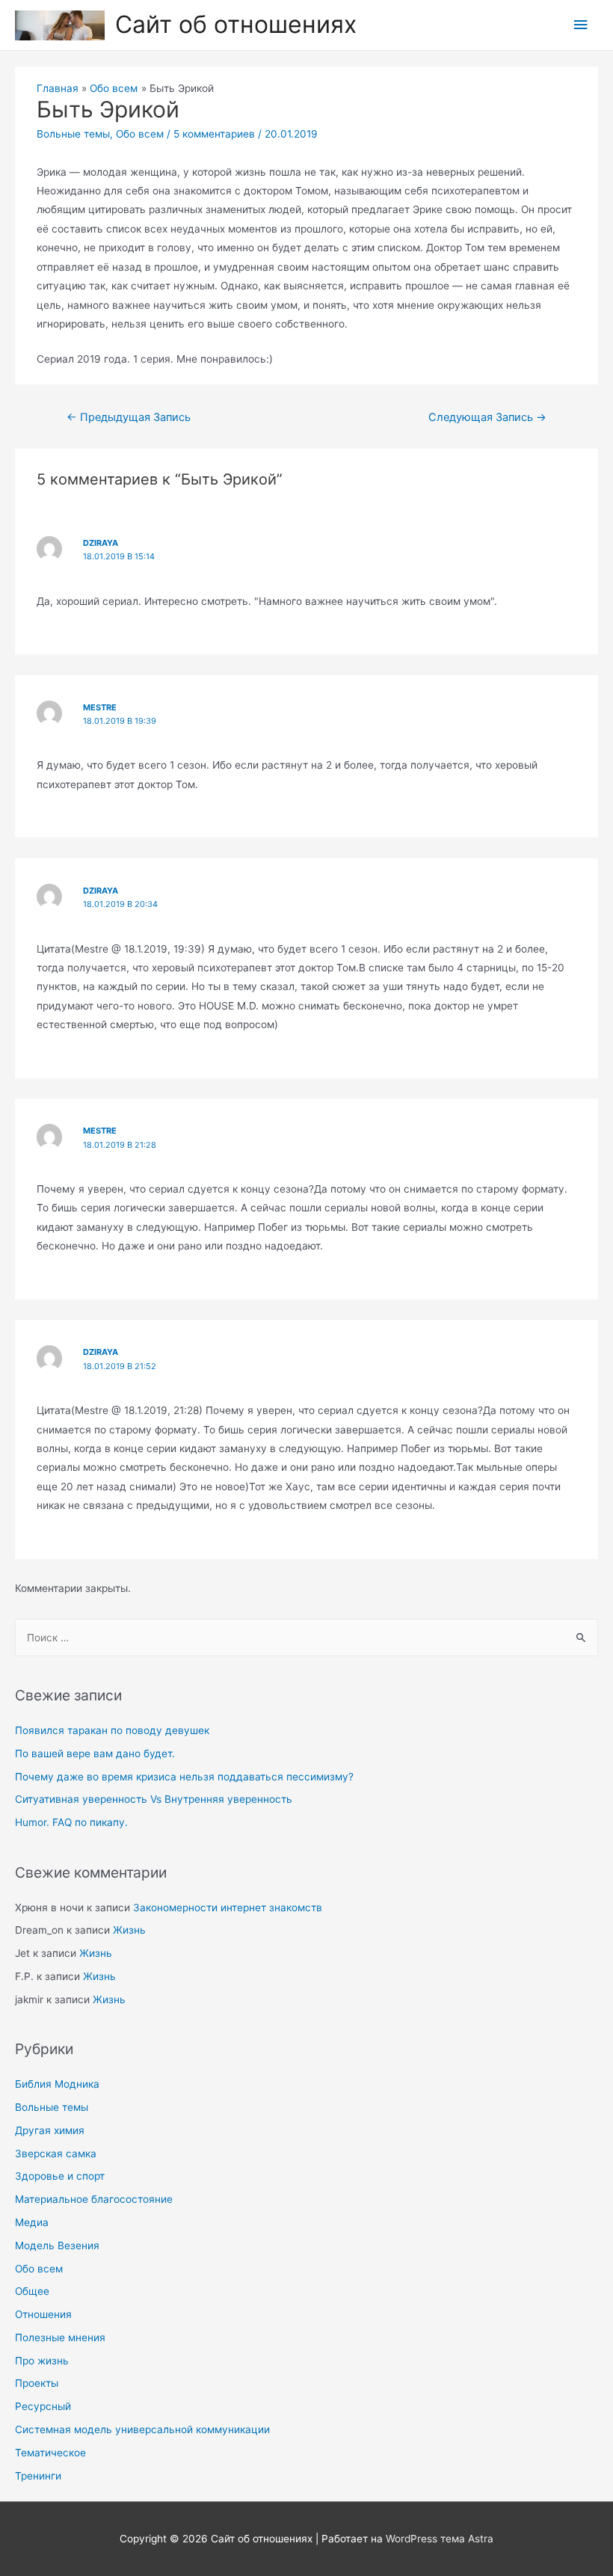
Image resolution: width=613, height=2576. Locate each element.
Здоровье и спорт (60, 2176)
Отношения (43, 2314)
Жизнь (129, 1930)
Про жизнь (42, 2361)
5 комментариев (214, 134)
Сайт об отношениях (236, 24)
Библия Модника (57, 2084)
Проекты (37, 2383)
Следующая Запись (487, 417)
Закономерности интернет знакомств (228, 1908)
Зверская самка (56, 2154)
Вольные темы (52, 2107)
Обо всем (39, 2269)
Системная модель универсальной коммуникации (142, 2429)
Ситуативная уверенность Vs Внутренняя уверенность (154, 1799)
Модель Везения (57, 2245)
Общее (32, 2291)
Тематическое (50, 2453)
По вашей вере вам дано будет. (95, 1753)
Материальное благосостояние (94, 2199)
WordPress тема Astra (440, 2539)
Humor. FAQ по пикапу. (71, 1822)
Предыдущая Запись (129, 417)
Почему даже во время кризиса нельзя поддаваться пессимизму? (184, 1777)
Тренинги (38, 2476)
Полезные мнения (60, 2337)
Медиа (32, 2222)
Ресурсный (43, 2406)
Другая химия (50, 2130)
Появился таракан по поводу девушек (112, 1730)
